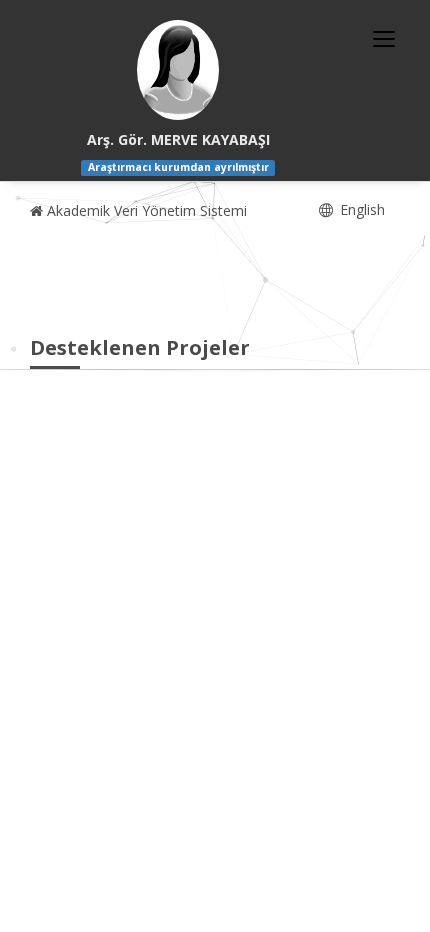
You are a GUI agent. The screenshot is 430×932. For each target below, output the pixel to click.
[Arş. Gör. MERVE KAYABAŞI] (178, 70)
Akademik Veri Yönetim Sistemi (145, 210)
